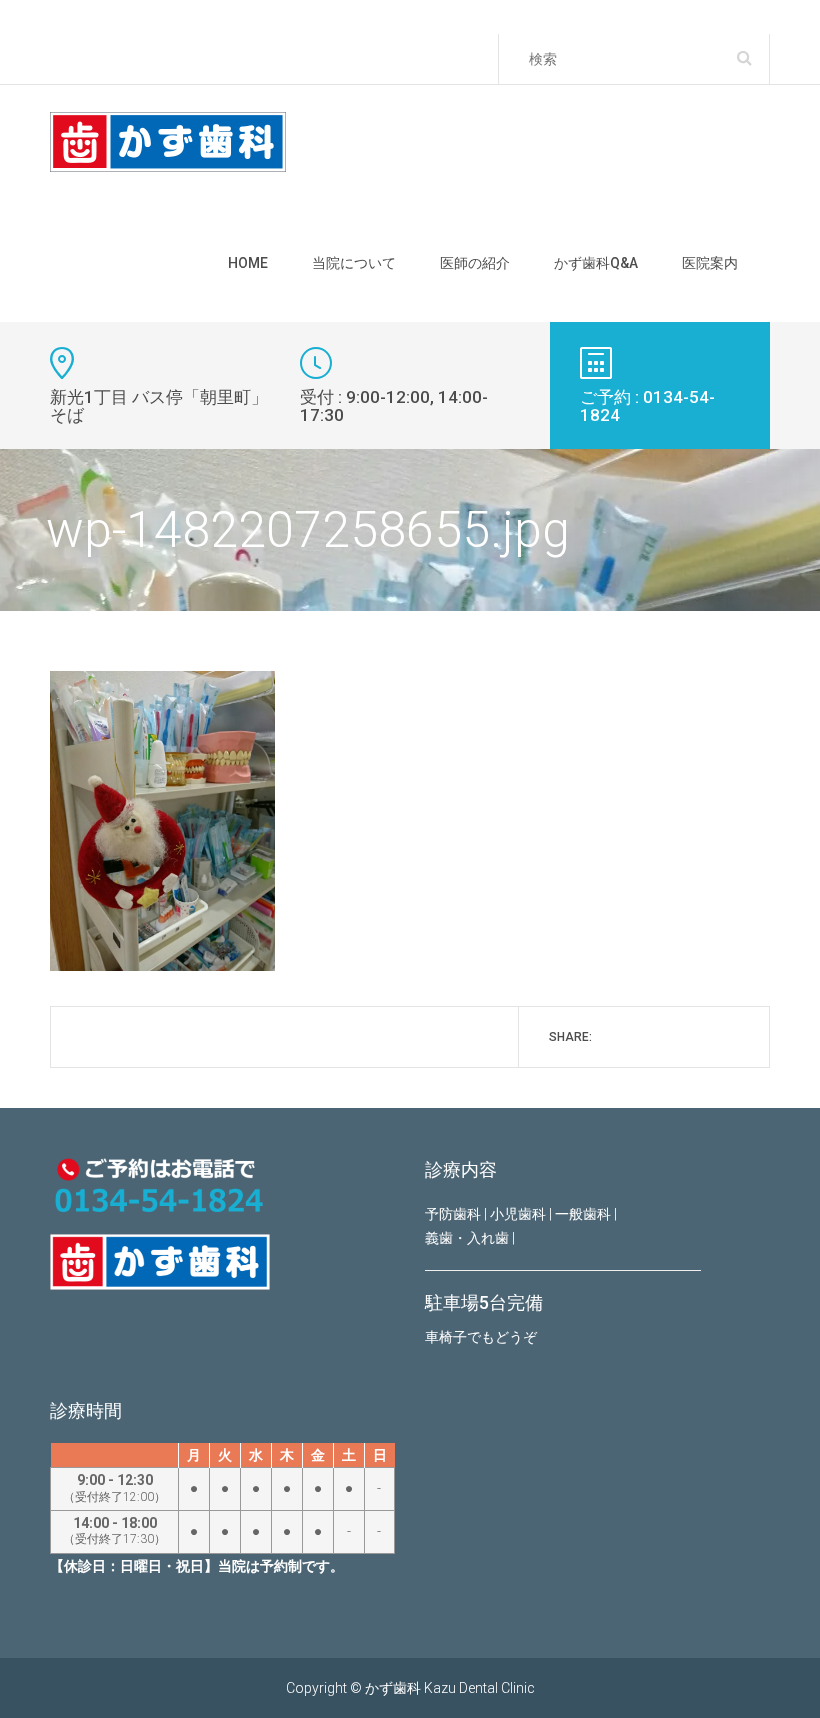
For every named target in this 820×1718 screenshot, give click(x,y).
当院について (354, 263)
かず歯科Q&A (596, 263)
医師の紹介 (475, 263)
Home (248, 263)
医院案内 (710, 263)
